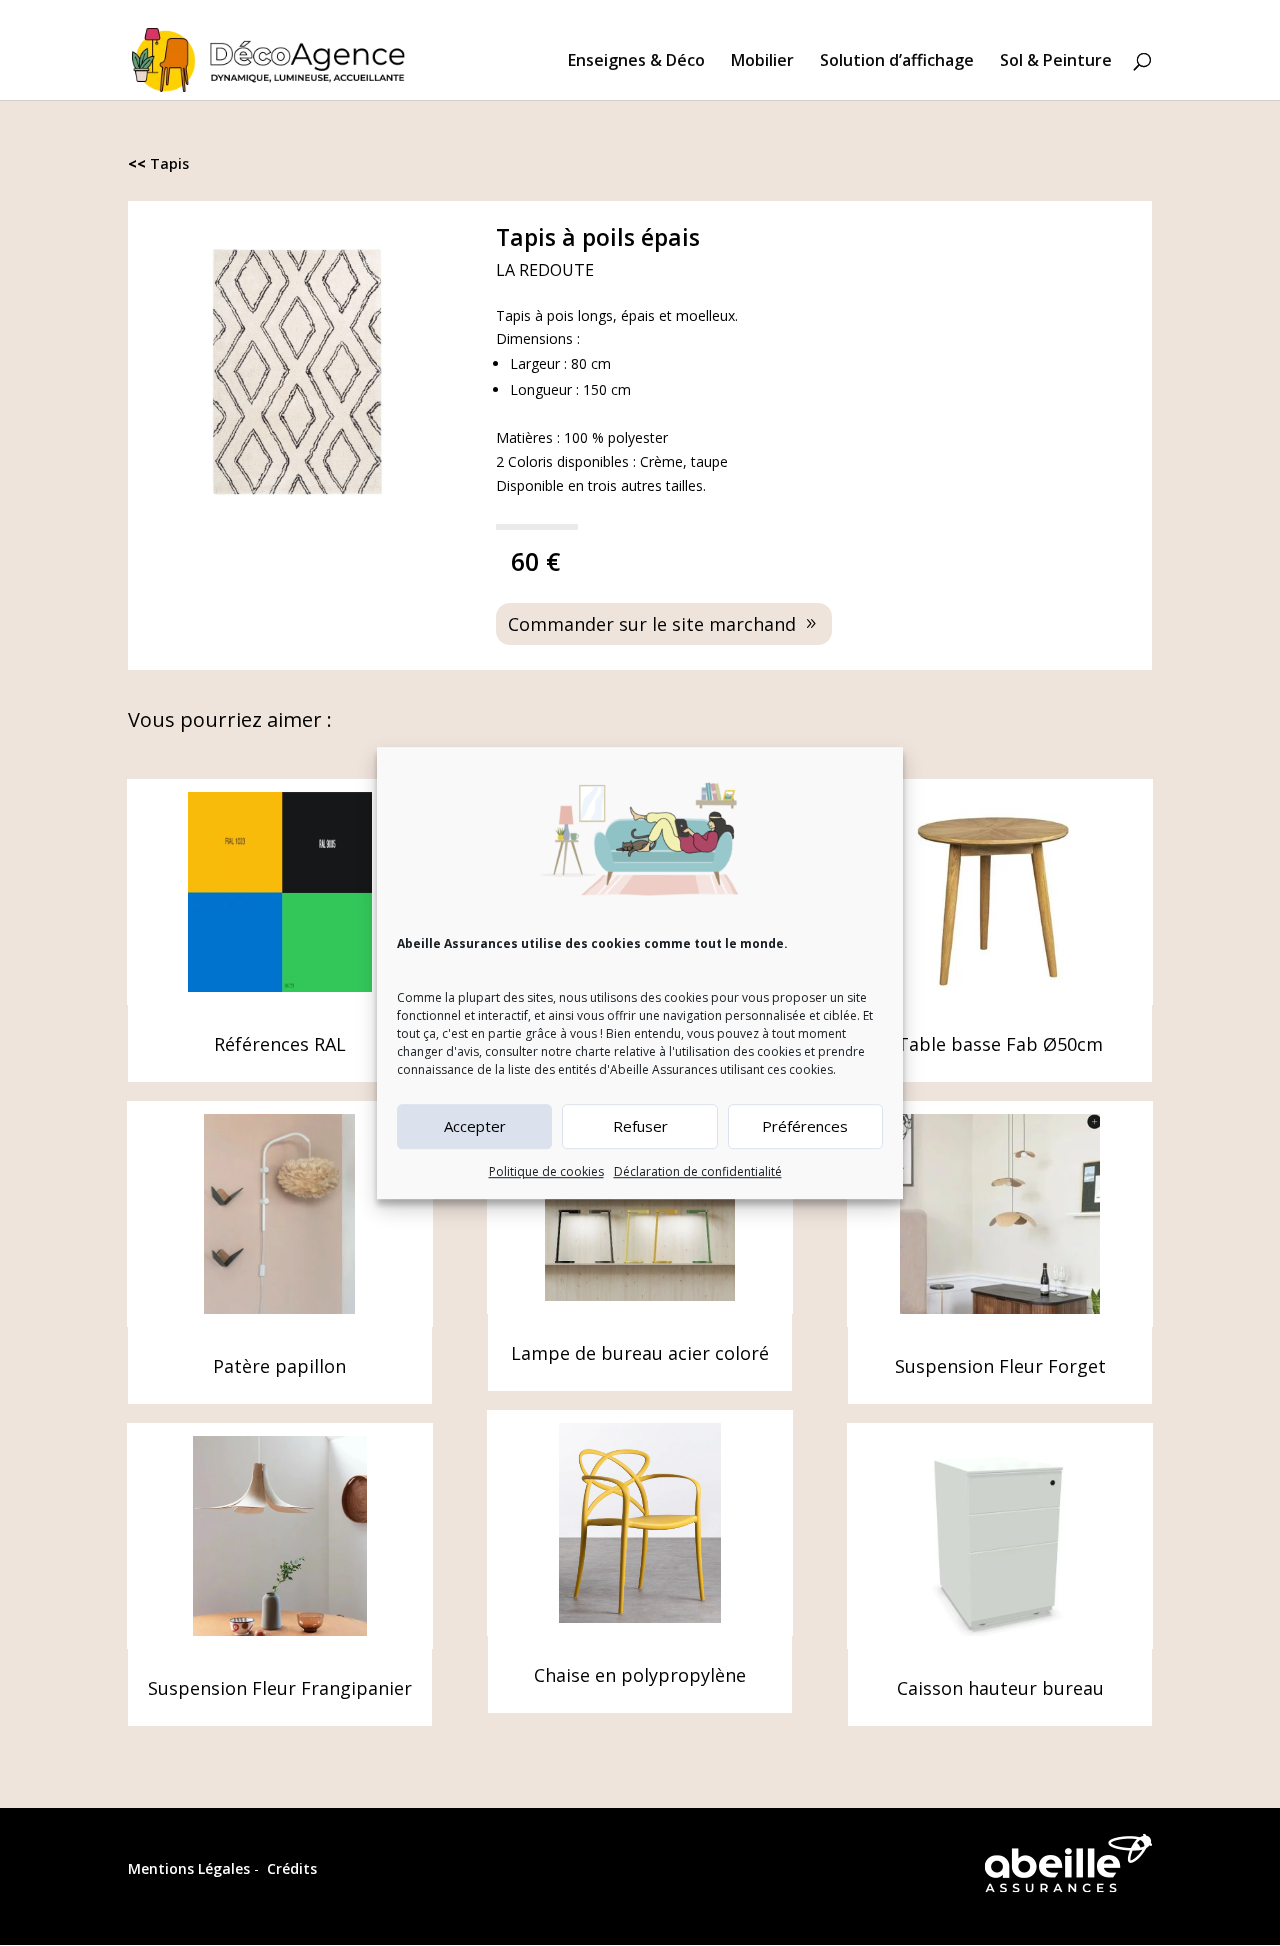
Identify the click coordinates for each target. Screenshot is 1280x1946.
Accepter (475, 1127)
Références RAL (280, 1044)
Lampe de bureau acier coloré (640, 1353)
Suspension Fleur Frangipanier (280, 1688)
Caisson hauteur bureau (1000, 1688)
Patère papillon (279, 1366)
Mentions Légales (189, 1868)
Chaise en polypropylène (640, 1675)
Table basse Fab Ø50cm (1000, 1044)
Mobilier (762, 62)
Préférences (805, 1127)
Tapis (169, 163)
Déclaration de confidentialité (698, 1171)
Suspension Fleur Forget (1000, 1366)
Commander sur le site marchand (652, 624)
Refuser (640, 1127)
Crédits (292, 1868)
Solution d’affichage (897, 62)
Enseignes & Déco (636, 62)
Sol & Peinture (1056, 62)
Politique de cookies (546, 1171)
